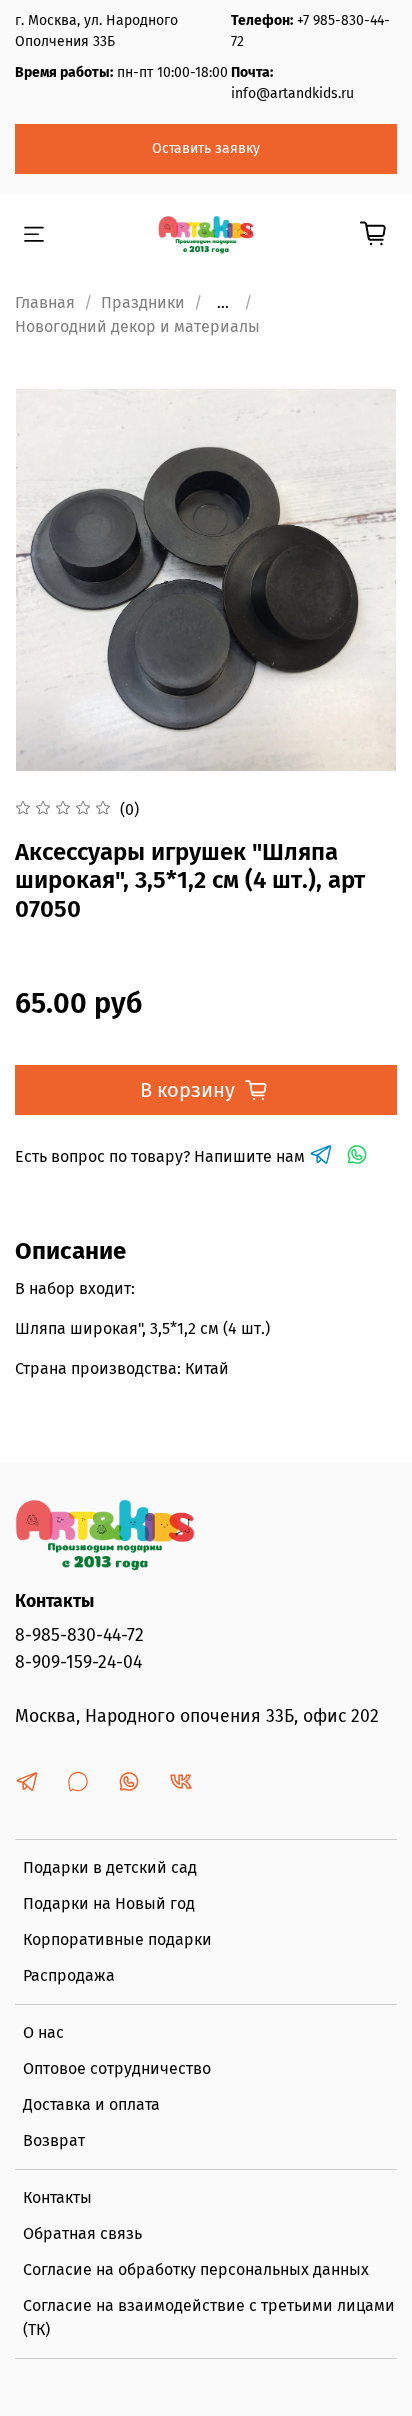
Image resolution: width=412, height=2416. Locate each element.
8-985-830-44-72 (79, 1635)
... (223, 303)
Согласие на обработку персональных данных (196, 2269)
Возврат (54, 2140)
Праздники (143, 302)
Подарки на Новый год (109, 1903)
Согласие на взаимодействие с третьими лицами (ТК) (209, 2317)
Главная (45, 302)
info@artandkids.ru (292, 93)
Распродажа (69, 1975)
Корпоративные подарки (117, 1939)
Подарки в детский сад (110, 1867)
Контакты (57, 2197)
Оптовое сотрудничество (117, 2068)
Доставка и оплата (91, 2104)
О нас (43, 2032)
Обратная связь (82, 2233)
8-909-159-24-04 (78, 1662)
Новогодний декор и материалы (137, 326)
